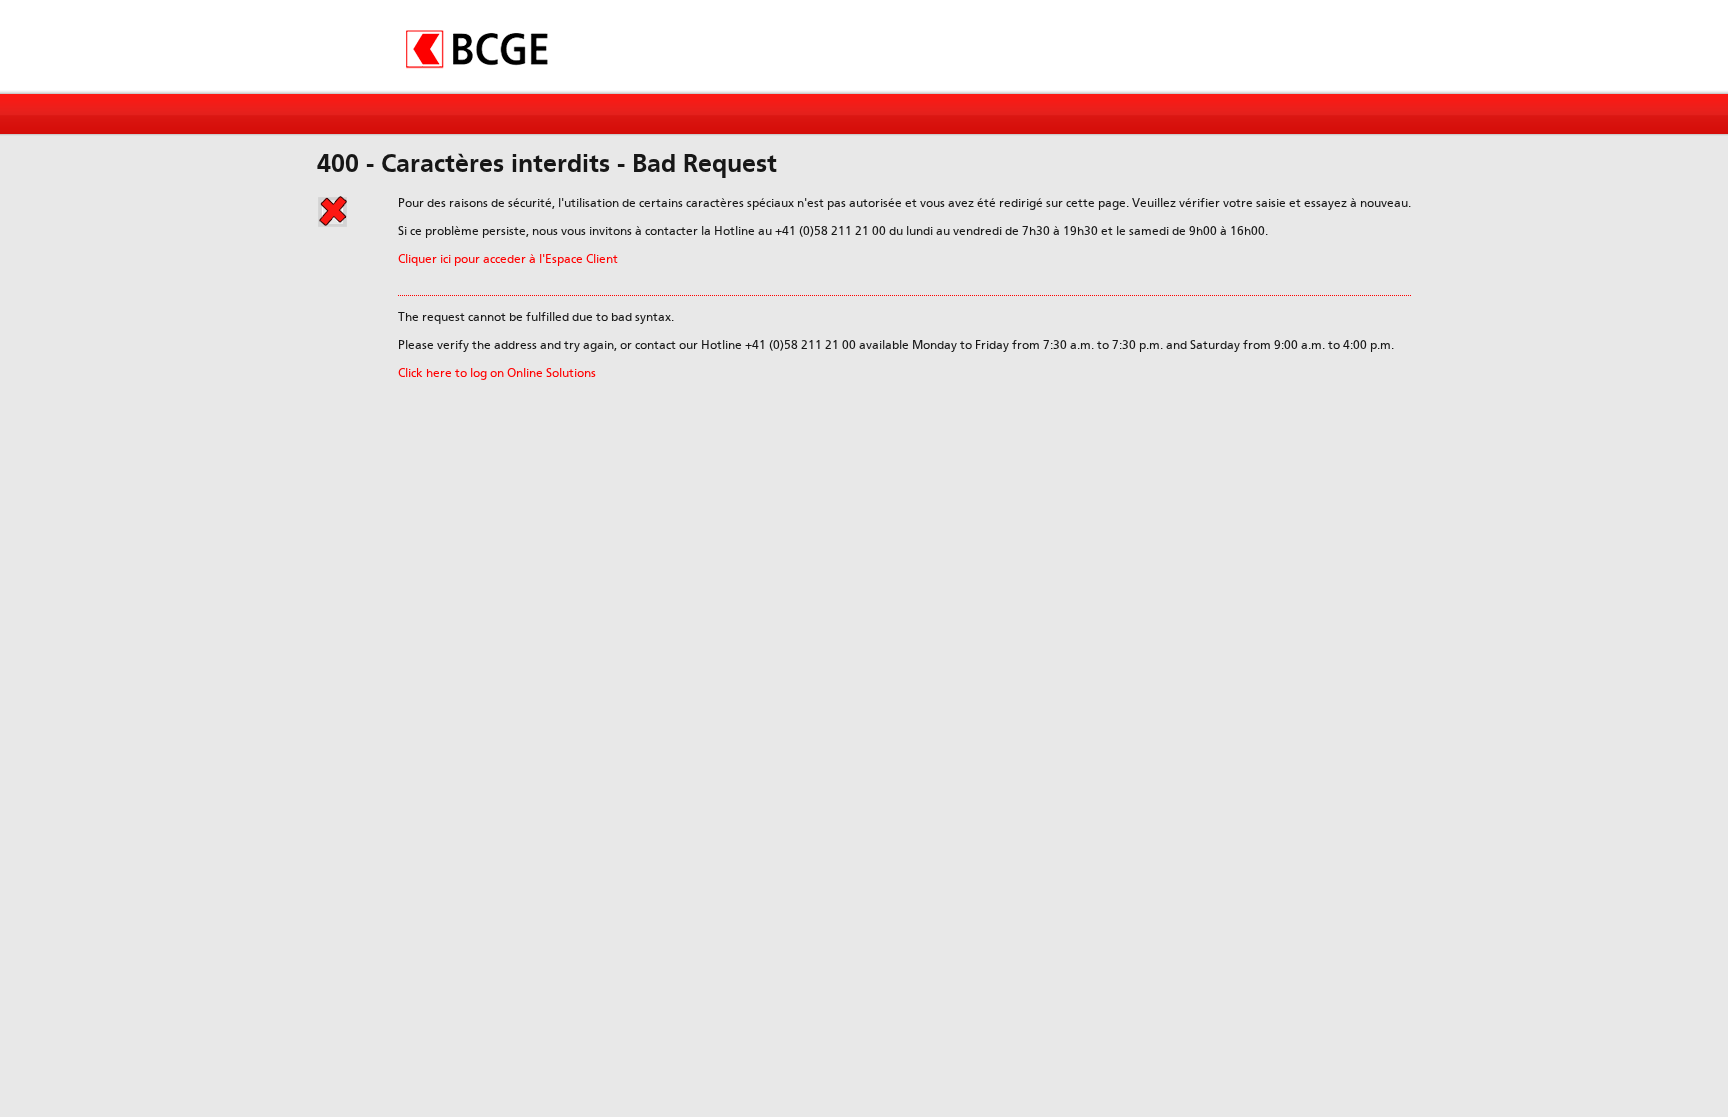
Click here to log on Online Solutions (497, 373)
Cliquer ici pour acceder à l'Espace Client (508, 259)
